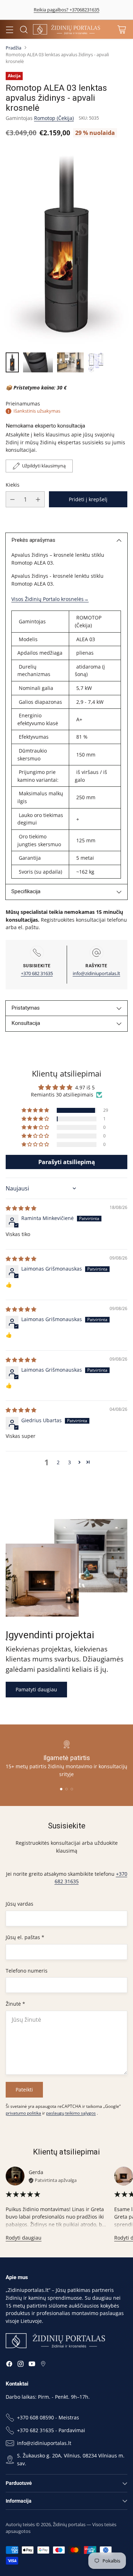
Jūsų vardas (20, 1904)
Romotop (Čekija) (54, 118)
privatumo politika (23, 2113)
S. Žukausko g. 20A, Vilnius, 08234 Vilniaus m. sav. (71, 2459)
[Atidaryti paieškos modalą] (24, 29)
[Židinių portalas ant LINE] (43, 2365)
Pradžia (13, 48)
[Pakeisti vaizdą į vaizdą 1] (12, 362)
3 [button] (70, 1462)
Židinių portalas (69, 2524)
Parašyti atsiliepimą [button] (67, 1162)
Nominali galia (35, 688)
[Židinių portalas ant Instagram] (21, 2365)
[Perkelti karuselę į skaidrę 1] (61, 1789)
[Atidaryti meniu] (9, 29)
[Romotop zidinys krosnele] (66, 247)
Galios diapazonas (40, 702)
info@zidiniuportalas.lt (96, 973)
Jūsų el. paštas (25, 1937)
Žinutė (15, 2004)
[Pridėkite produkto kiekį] (38, 499)
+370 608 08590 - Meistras (48, 2417)
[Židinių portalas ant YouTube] (32, 2365)
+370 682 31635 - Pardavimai (51, 2430)
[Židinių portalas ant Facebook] (9, 2365)
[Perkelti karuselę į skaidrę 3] (72, 1789)
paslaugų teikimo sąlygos (71, 2113)
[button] (36, 1110)
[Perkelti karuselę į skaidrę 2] (66, 1789)
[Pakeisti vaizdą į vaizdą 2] (38, 362)
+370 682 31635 (37, 973)
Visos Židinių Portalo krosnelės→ (50, 599)
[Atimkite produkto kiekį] (12, 499)
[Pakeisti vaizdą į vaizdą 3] (70, 362)
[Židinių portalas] (67, 29)
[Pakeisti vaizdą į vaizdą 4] (96, 362)
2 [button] (58, 1462)
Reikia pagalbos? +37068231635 (66, 10)
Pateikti (24, 2090)
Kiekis (13, 485)
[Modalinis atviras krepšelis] (121, 29)
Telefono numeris (27, 1971)
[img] (21, 1208)
